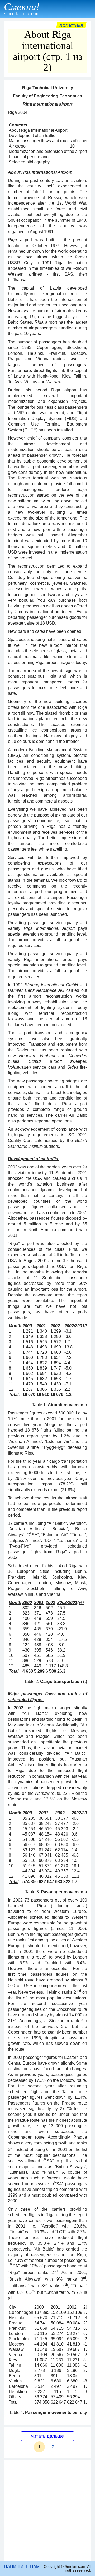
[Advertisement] (47, 2511)
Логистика (71, 25)
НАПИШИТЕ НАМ (22, 2567)
